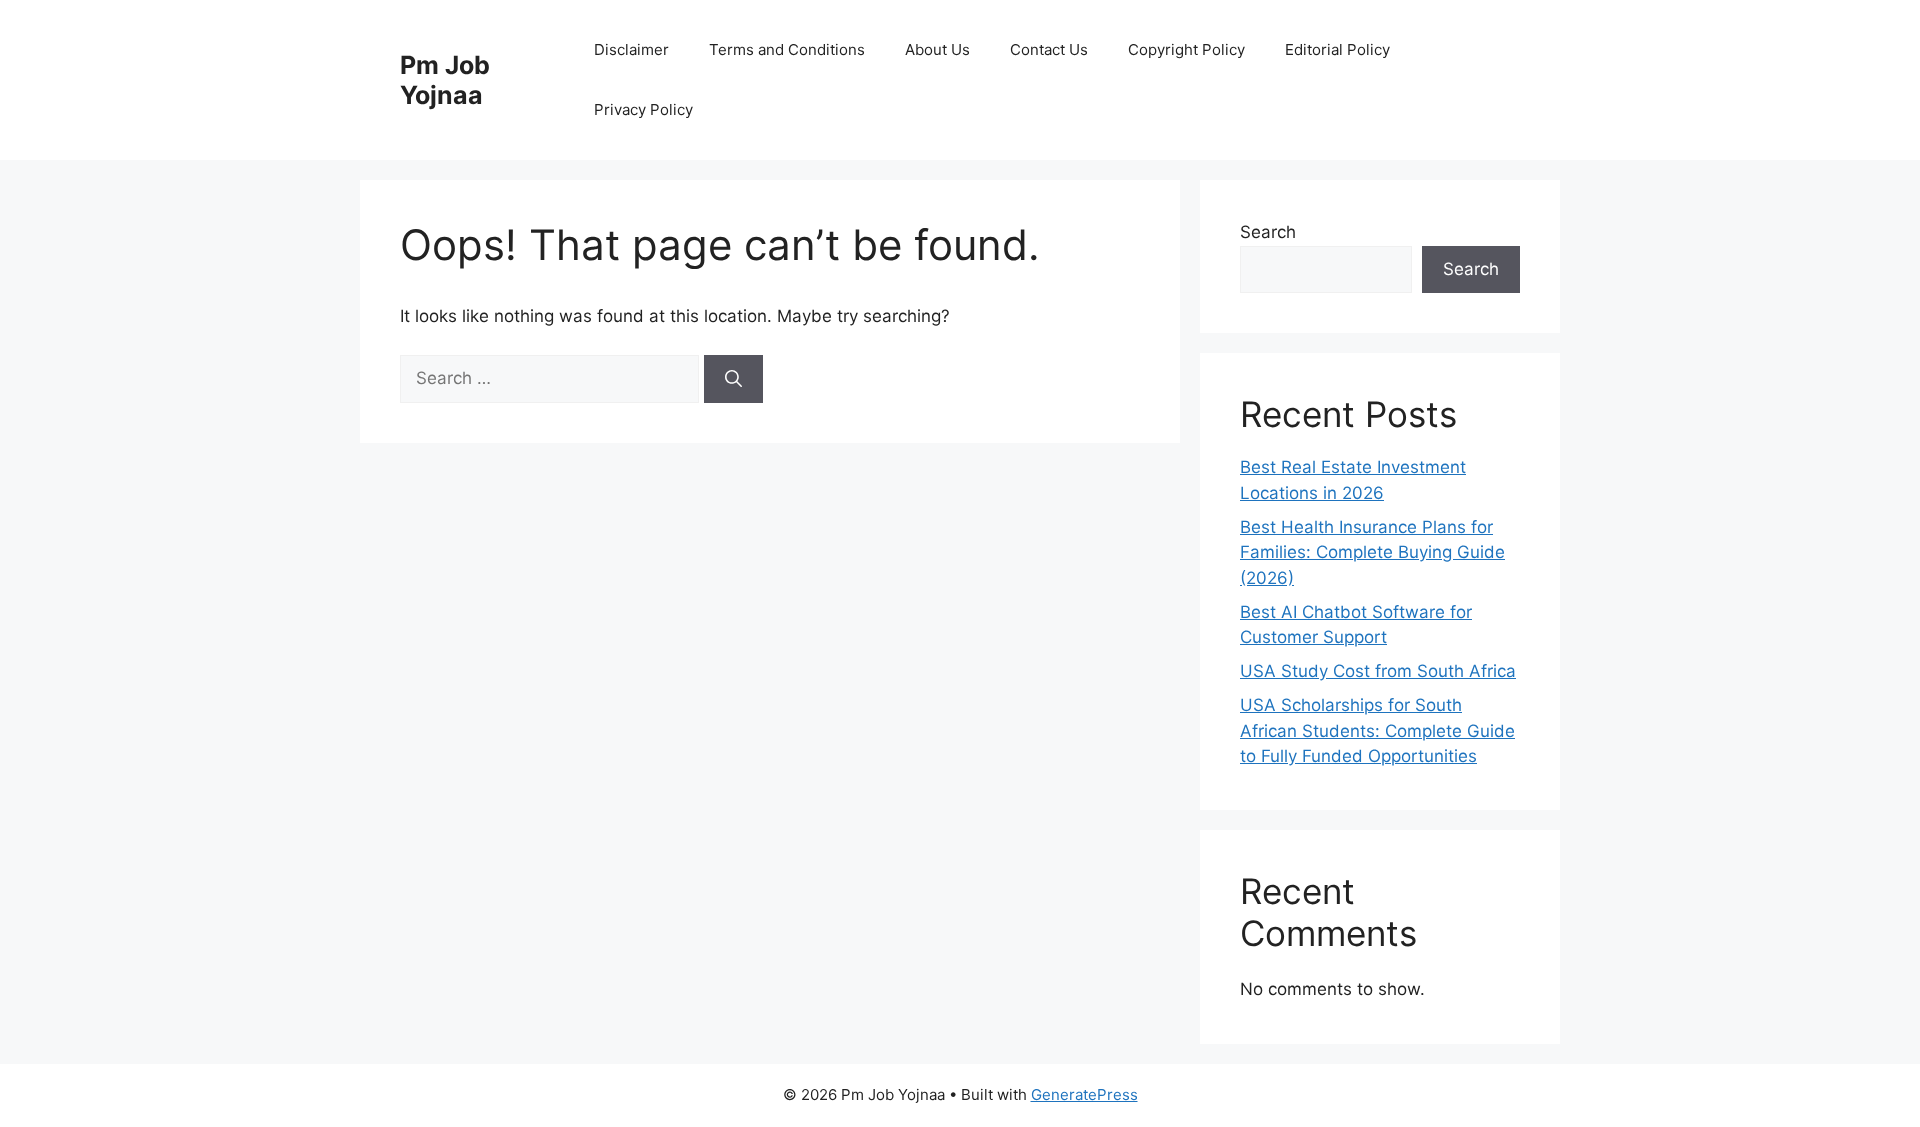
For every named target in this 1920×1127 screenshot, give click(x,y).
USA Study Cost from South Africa (1378, 671)
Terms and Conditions (787, 49)
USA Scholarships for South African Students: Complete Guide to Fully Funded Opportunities (1377, 730)
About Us (937, 49)
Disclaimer (631, 49)
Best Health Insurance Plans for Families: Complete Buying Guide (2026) (1372, 552)
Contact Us (1049, 49)
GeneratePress (1084, 1094)
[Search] (733, 379)
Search (1268, 232)
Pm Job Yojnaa (445, 80)
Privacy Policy (643, 109)
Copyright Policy (1186, 49)
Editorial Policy (1337, 49)
